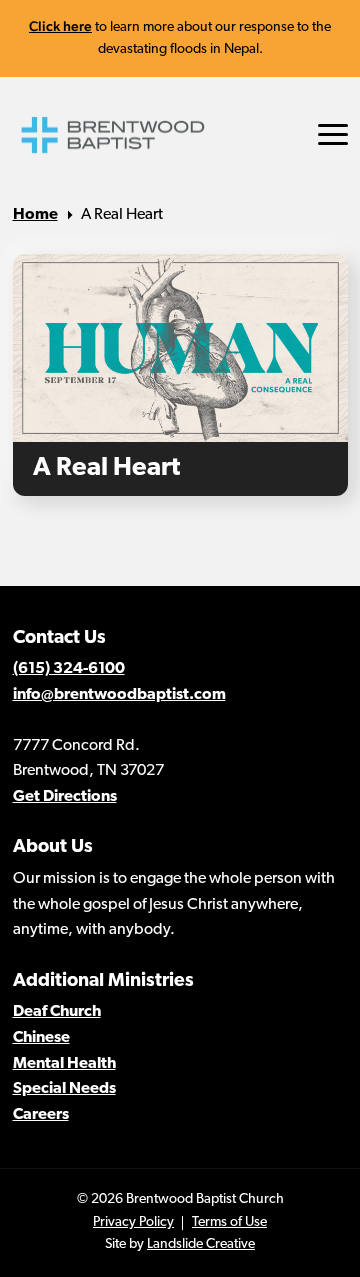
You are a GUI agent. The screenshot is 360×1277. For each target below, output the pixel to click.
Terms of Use (229, 1222)
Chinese (41, 1038)
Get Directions (65, 797)
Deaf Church (57, 1012)
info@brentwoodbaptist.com (119, 695)
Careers (41, 1115)
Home (35, 215)
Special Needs (64, 1089)
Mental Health (64, 1064)
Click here (60, 26)
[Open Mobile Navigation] (333, 134)
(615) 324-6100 (69, 669)
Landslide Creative (201, 1244)
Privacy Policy (133, 1222)
